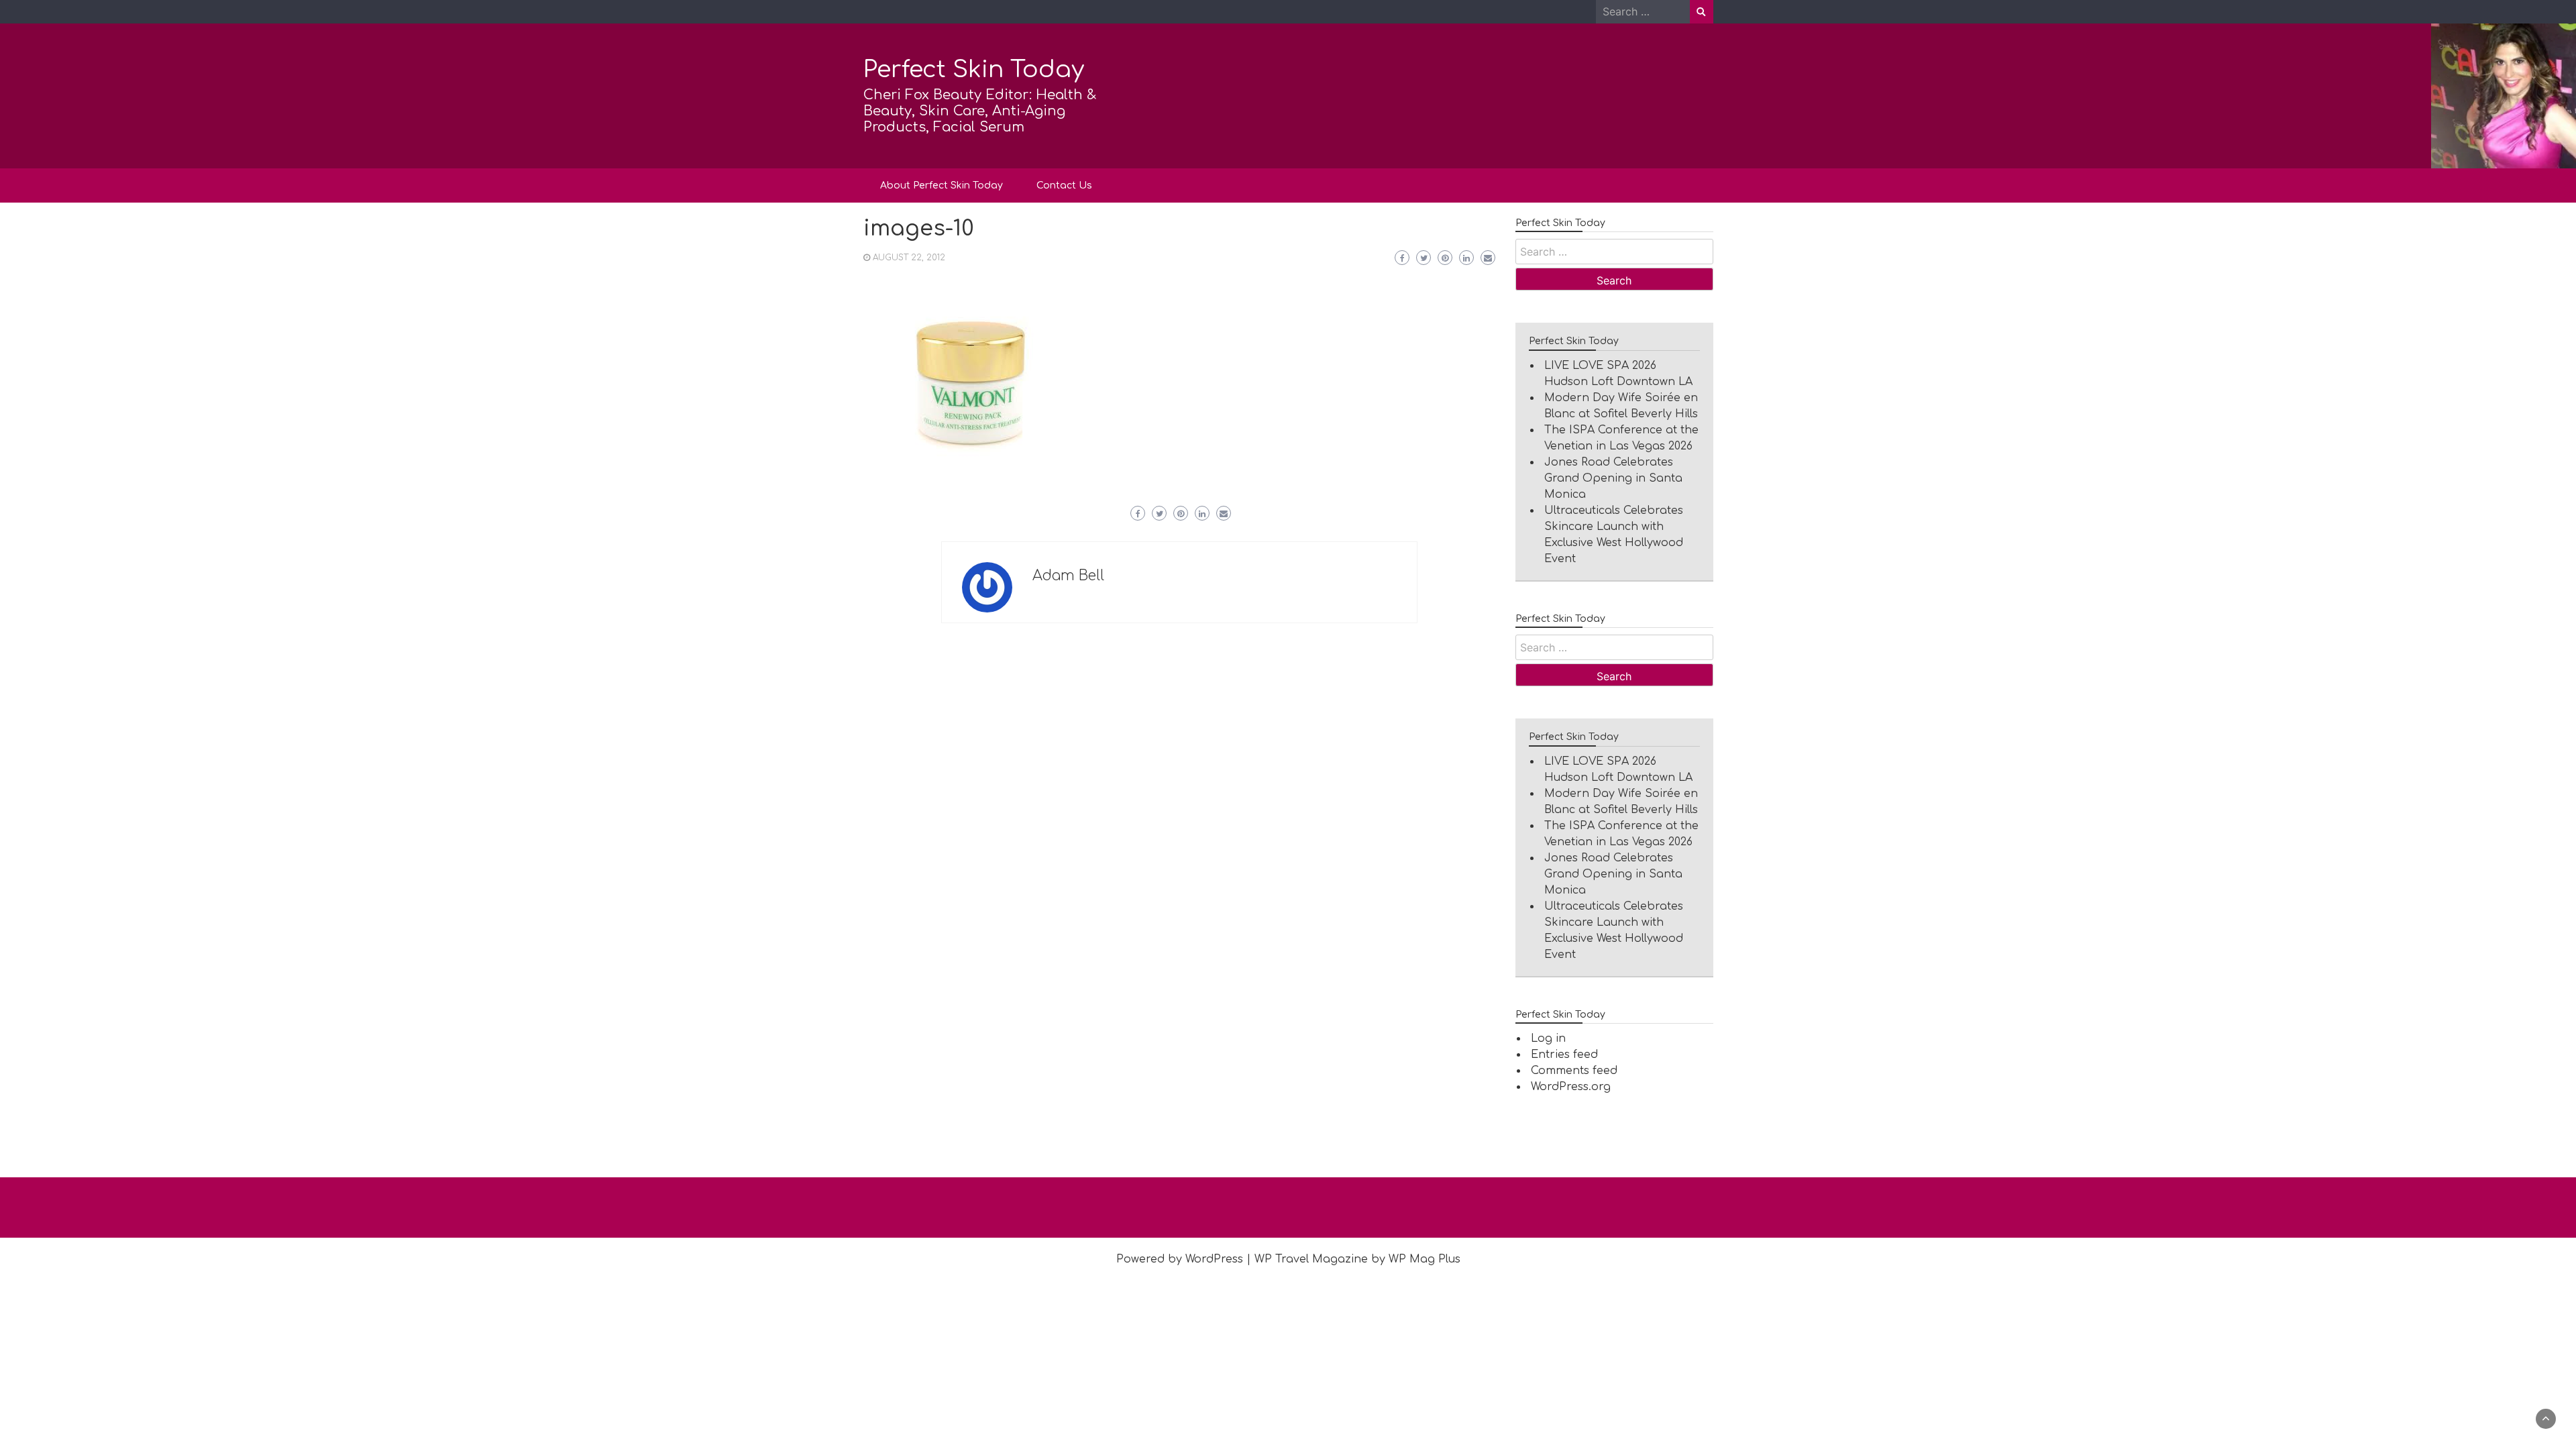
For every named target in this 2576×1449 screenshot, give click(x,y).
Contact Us (1064, 185)
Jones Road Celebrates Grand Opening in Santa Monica (1613, 478)
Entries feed (1564, 1055)
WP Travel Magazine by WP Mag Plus (1357, 1259)
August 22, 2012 (909, 258)
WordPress (1214, 1259)
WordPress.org (1571, 1087)
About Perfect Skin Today (942, 185)
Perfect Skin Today (974, 69)
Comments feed (1574, 1071)
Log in (1548, 1038)
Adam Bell (1068, 576)
